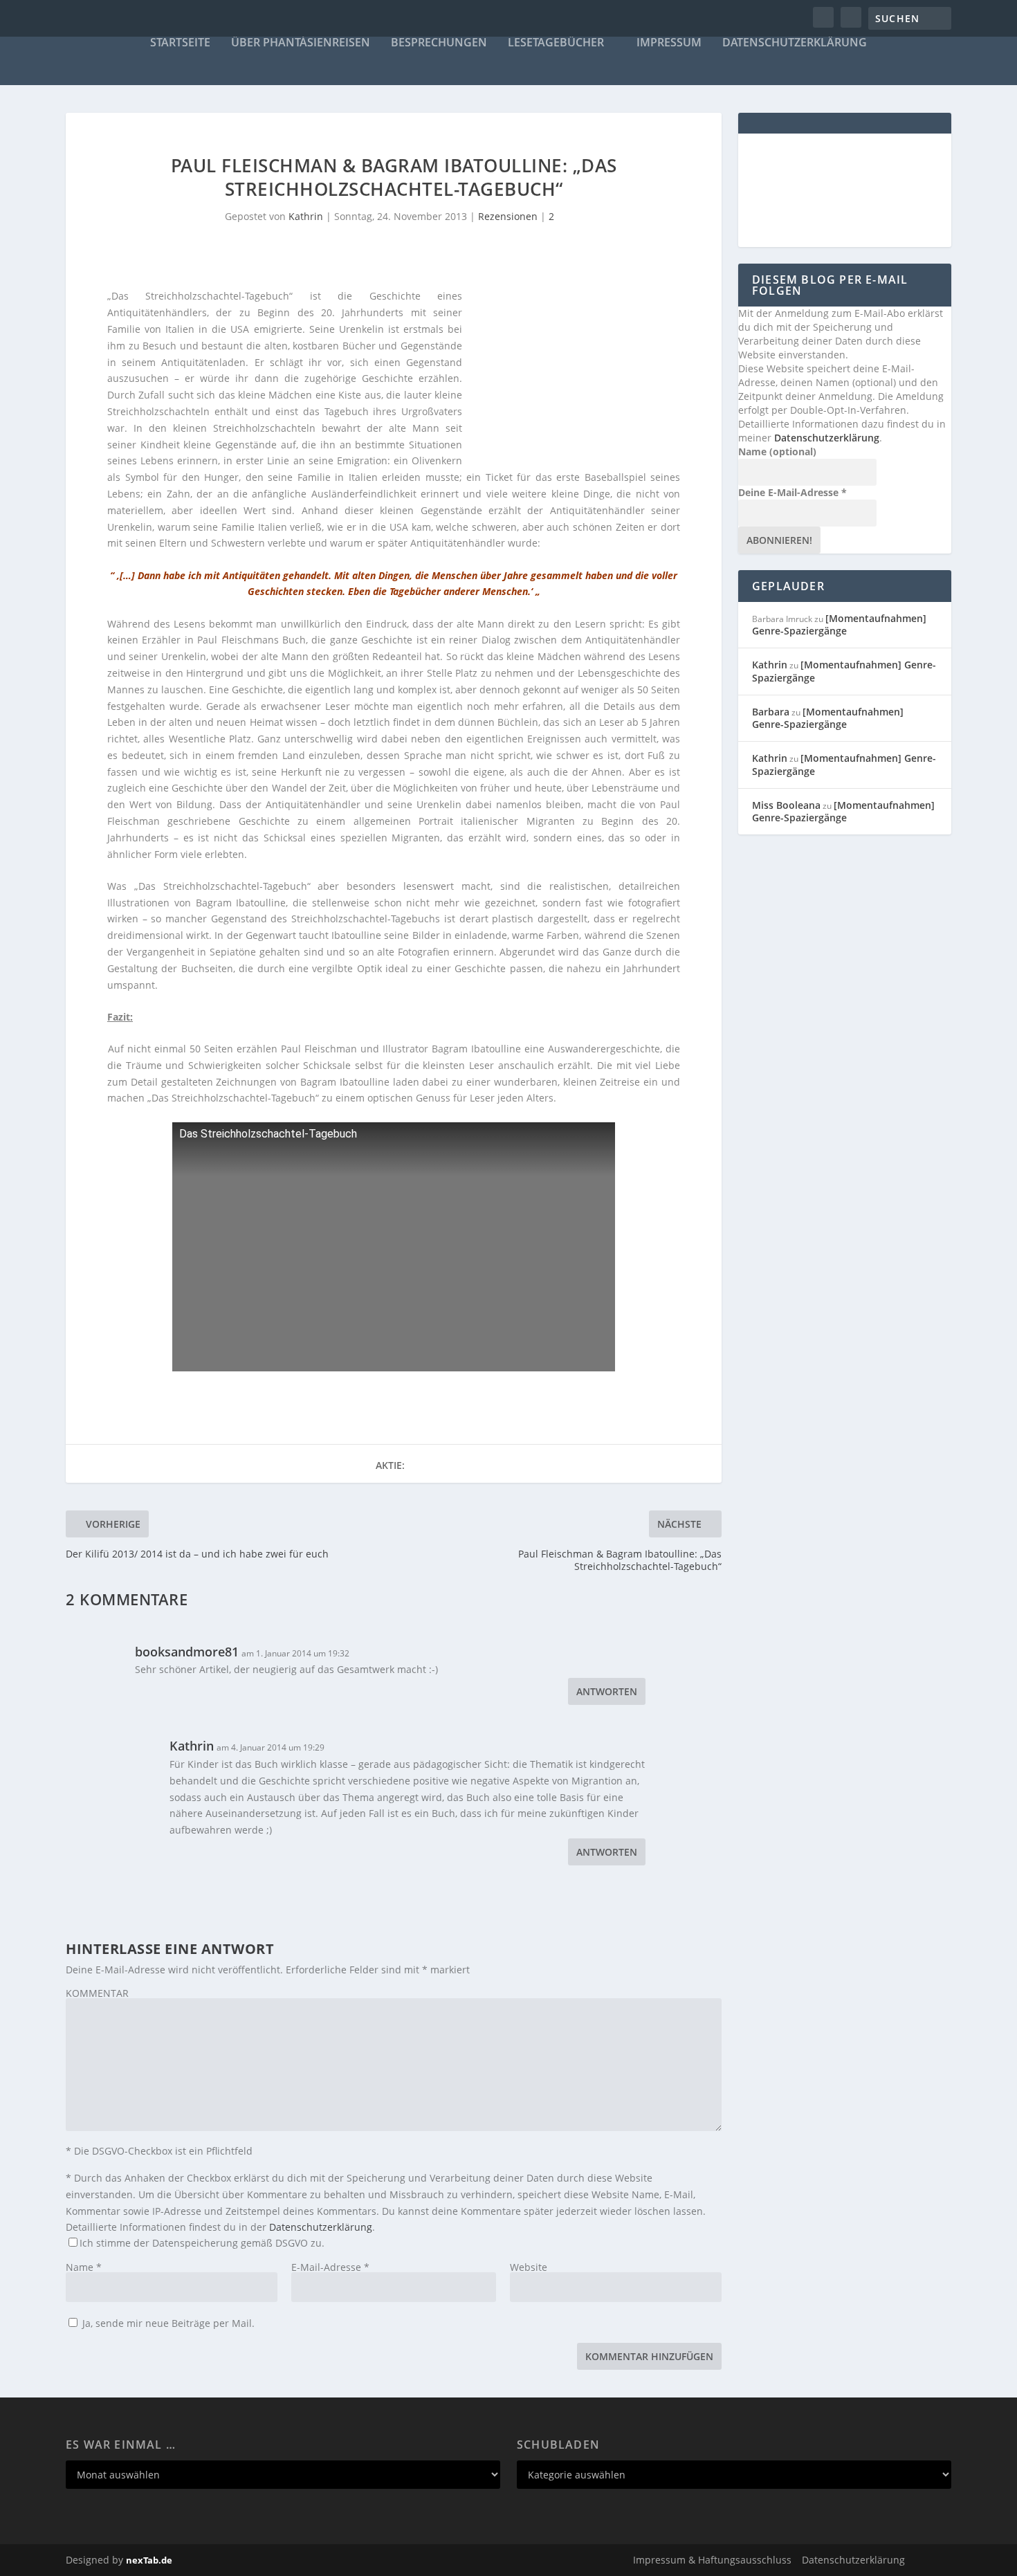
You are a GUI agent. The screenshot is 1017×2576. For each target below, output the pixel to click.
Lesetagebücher (556, 43)
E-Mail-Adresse (330, 2267)
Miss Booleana (786, 805)
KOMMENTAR (97, 1993)
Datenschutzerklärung (795, 43)
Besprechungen (439, 43)
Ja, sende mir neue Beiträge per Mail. (167, 2323)
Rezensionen (508, 216)
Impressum (669, 43)
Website (529, 2267)
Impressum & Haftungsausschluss (712, 2560)
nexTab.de (149, 2560)
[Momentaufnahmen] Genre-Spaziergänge (839, 624)
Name (84, 2267)
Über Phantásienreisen (301, 43)
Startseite (180, 43)
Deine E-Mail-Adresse (792, 492)
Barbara (771, 712)
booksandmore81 (187, 1652)
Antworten (607, 1691)
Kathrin (306, 216)
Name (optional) (777, 451)
